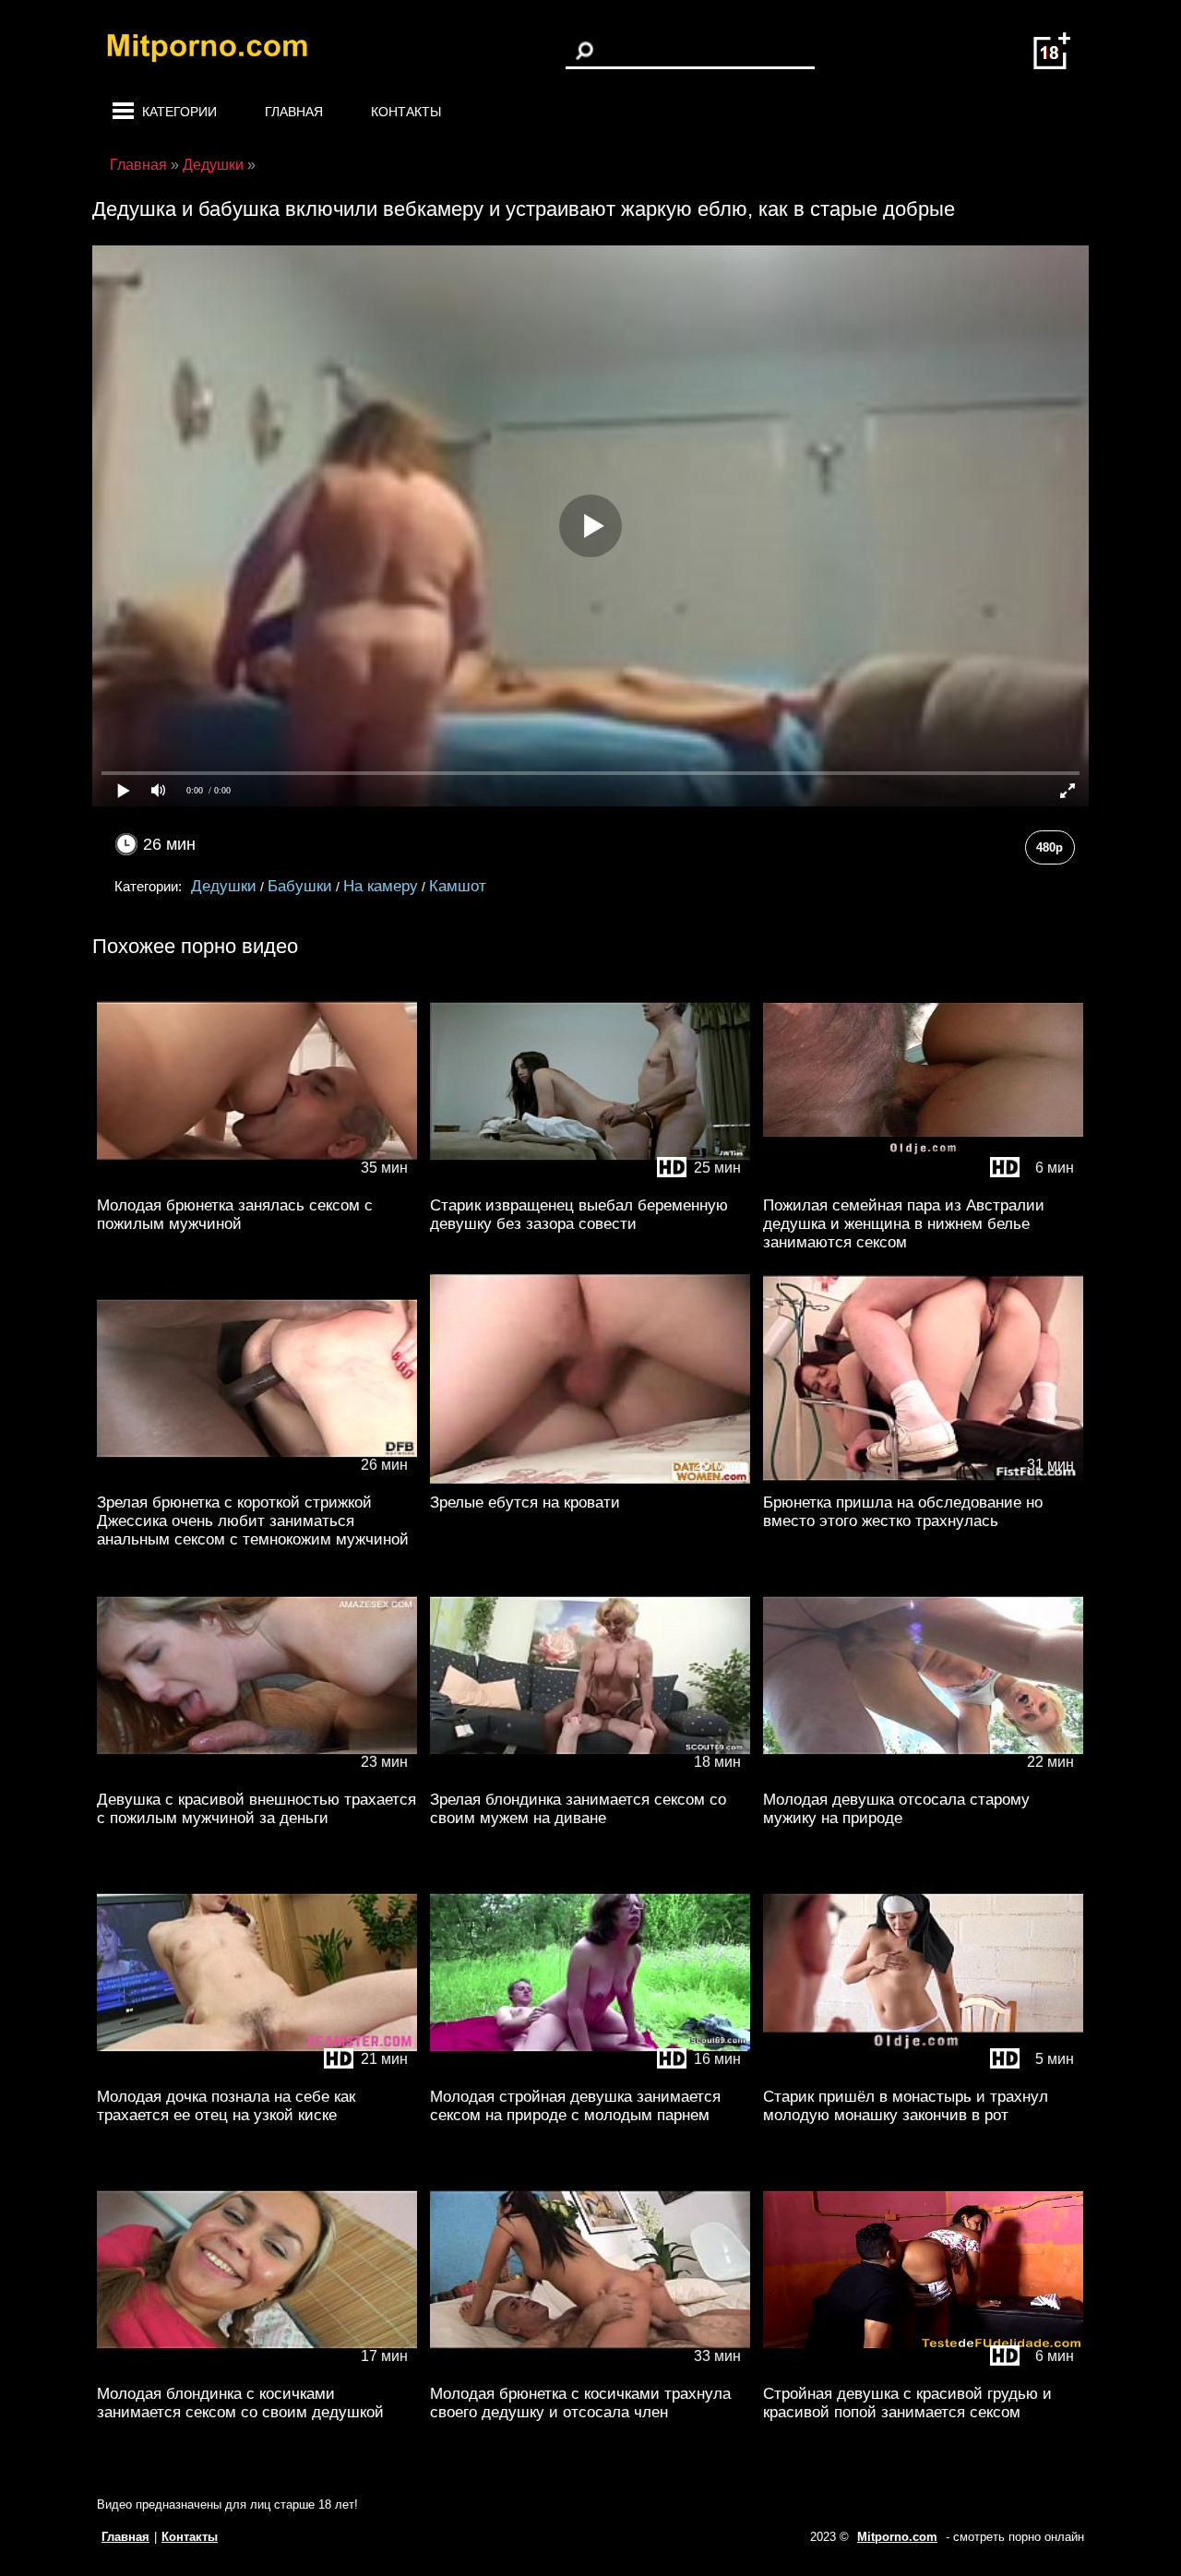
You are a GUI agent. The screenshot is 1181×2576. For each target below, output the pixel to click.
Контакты (406, 112)
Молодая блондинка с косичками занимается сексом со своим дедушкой (240, 2403)
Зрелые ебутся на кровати (525, 1503)
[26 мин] (257, 1479)
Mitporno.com (897, 2537)
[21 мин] (257, 2074)
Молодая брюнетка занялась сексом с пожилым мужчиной (235, 1215)
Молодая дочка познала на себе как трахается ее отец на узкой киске (226, 2106)
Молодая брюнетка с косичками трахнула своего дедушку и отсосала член (580, 2403)
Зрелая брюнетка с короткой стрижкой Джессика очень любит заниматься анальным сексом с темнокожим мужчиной (253, 1521)
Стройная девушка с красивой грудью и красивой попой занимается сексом (907, 2403)
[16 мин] (590, 2074)
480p (1050, 847)
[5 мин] (923, 2074)
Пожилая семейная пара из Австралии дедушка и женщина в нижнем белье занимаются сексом (904, 1224)
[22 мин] (923, 1777)
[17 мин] (257, 2371)
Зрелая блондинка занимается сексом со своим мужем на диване (578, 1809)
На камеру (381, 886)
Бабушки (300, 886)
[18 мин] (590, 1777)
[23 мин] (257, 1777)
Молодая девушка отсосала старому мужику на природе (896, 1809)
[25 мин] (590, 1182)
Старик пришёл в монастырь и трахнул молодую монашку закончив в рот (906, 2106)
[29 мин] (590, 1479)
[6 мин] (923, 1182)
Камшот (458, 886)
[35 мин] (257, 1182)
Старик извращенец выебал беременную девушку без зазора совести (579, 1215)
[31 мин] (923, 1479)
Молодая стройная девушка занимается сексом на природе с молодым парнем (575, 2106)
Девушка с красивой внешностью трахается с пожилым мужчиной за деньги (256, 1809)
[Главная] (221, 51)
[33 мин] (590, 2371)
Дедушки (224, 886)
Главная (294, 112)
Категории (179, 112)
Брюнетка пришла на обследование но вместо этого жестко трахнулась (903, 1512)
